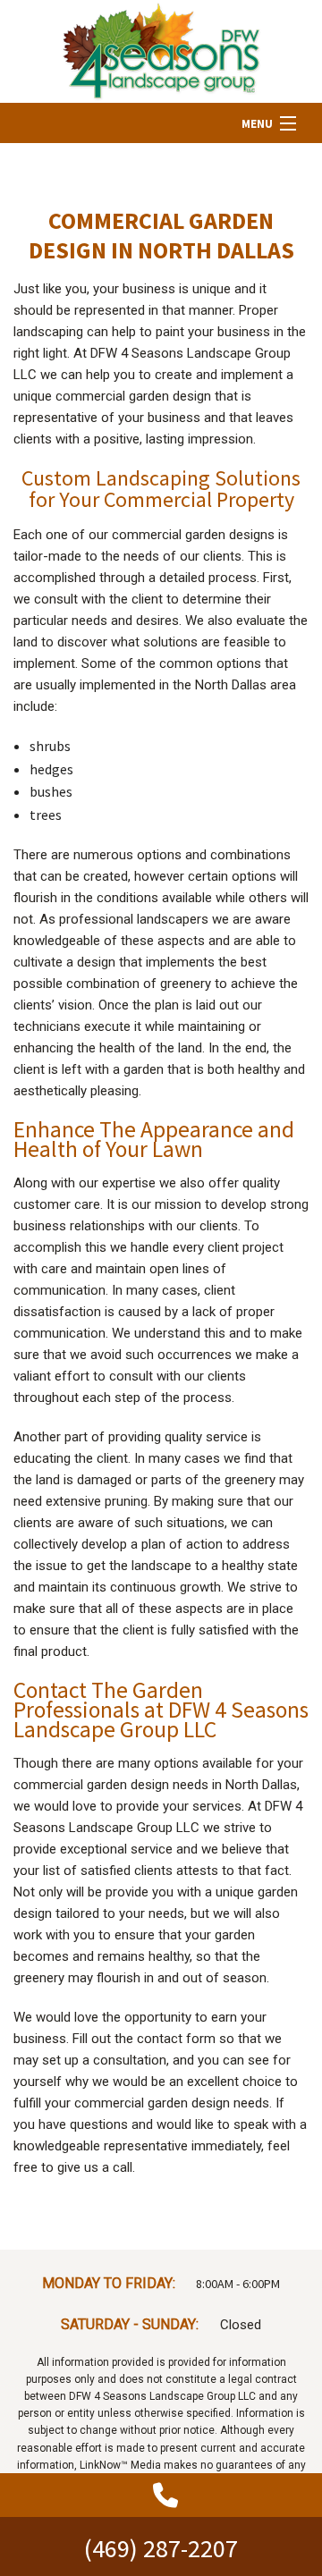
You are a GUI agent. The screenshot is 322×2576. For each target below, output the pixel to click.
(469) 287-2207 (161, 2548)
